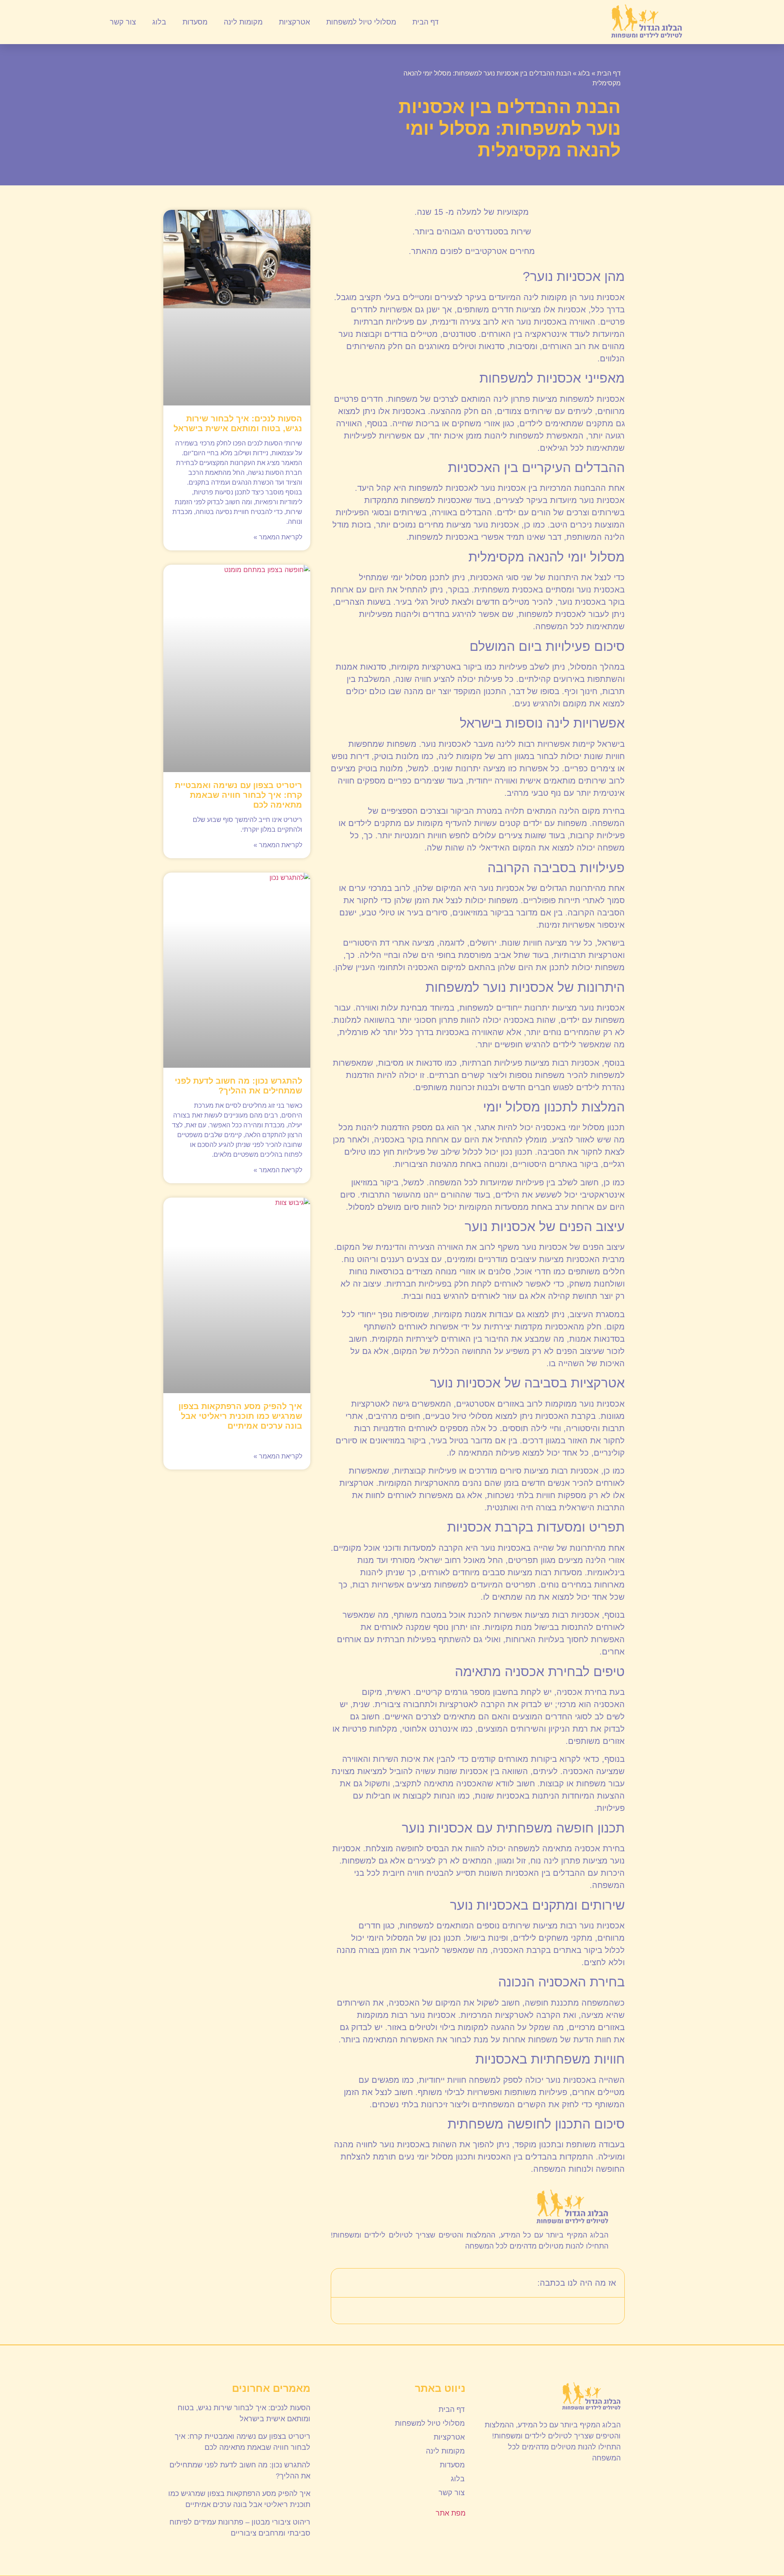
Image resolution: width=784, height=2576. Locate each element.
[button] (343, 2283)
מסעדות (195, 22)
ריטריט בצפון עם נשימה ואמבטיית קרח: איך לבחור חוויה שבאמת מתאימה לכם (238, 795)
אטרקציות (294, 22)
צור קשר (123, 22)
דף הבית (425, 22)
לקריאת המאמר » (278, 537)
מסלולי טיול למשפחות (361, 22)
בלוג (159, 22)
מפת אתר (451, 2513)
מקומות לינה (243, 22)
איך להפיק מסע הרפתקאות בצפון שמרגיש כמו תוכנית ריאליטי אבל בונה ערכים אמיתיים (240, 1416)
